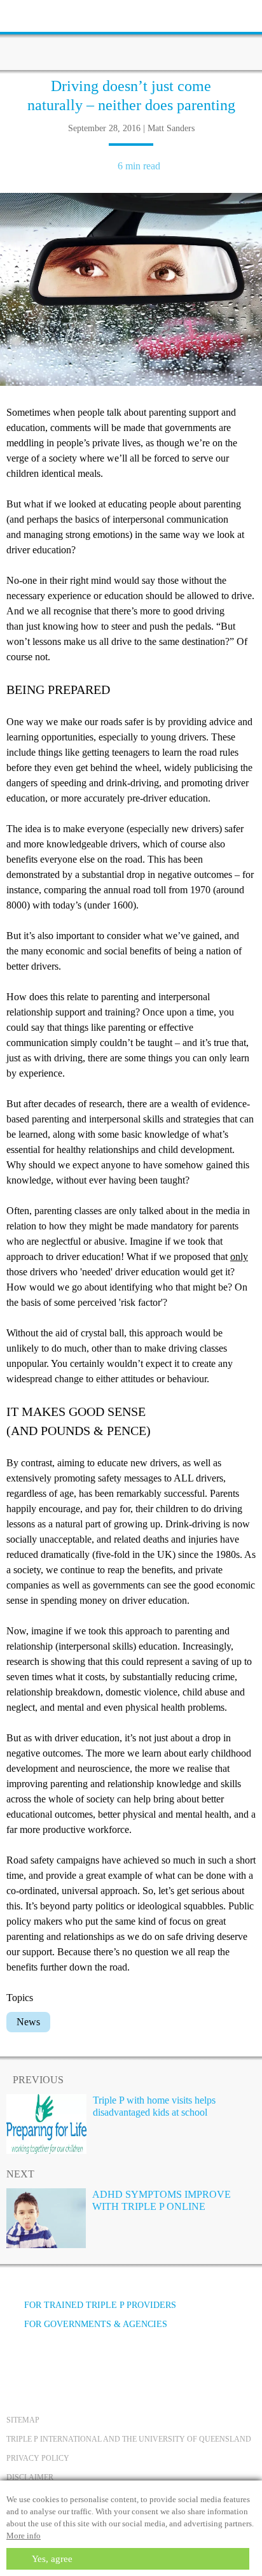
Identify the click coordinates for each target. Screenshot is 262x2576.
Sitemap (23, 2420)
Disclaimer (30, 2477)
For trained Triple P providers (100, 2305)
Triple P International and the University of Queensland (129, 2439)
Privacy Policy (38, 2458)
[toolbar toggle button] (32, 14)
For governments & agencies (96, 2324)
